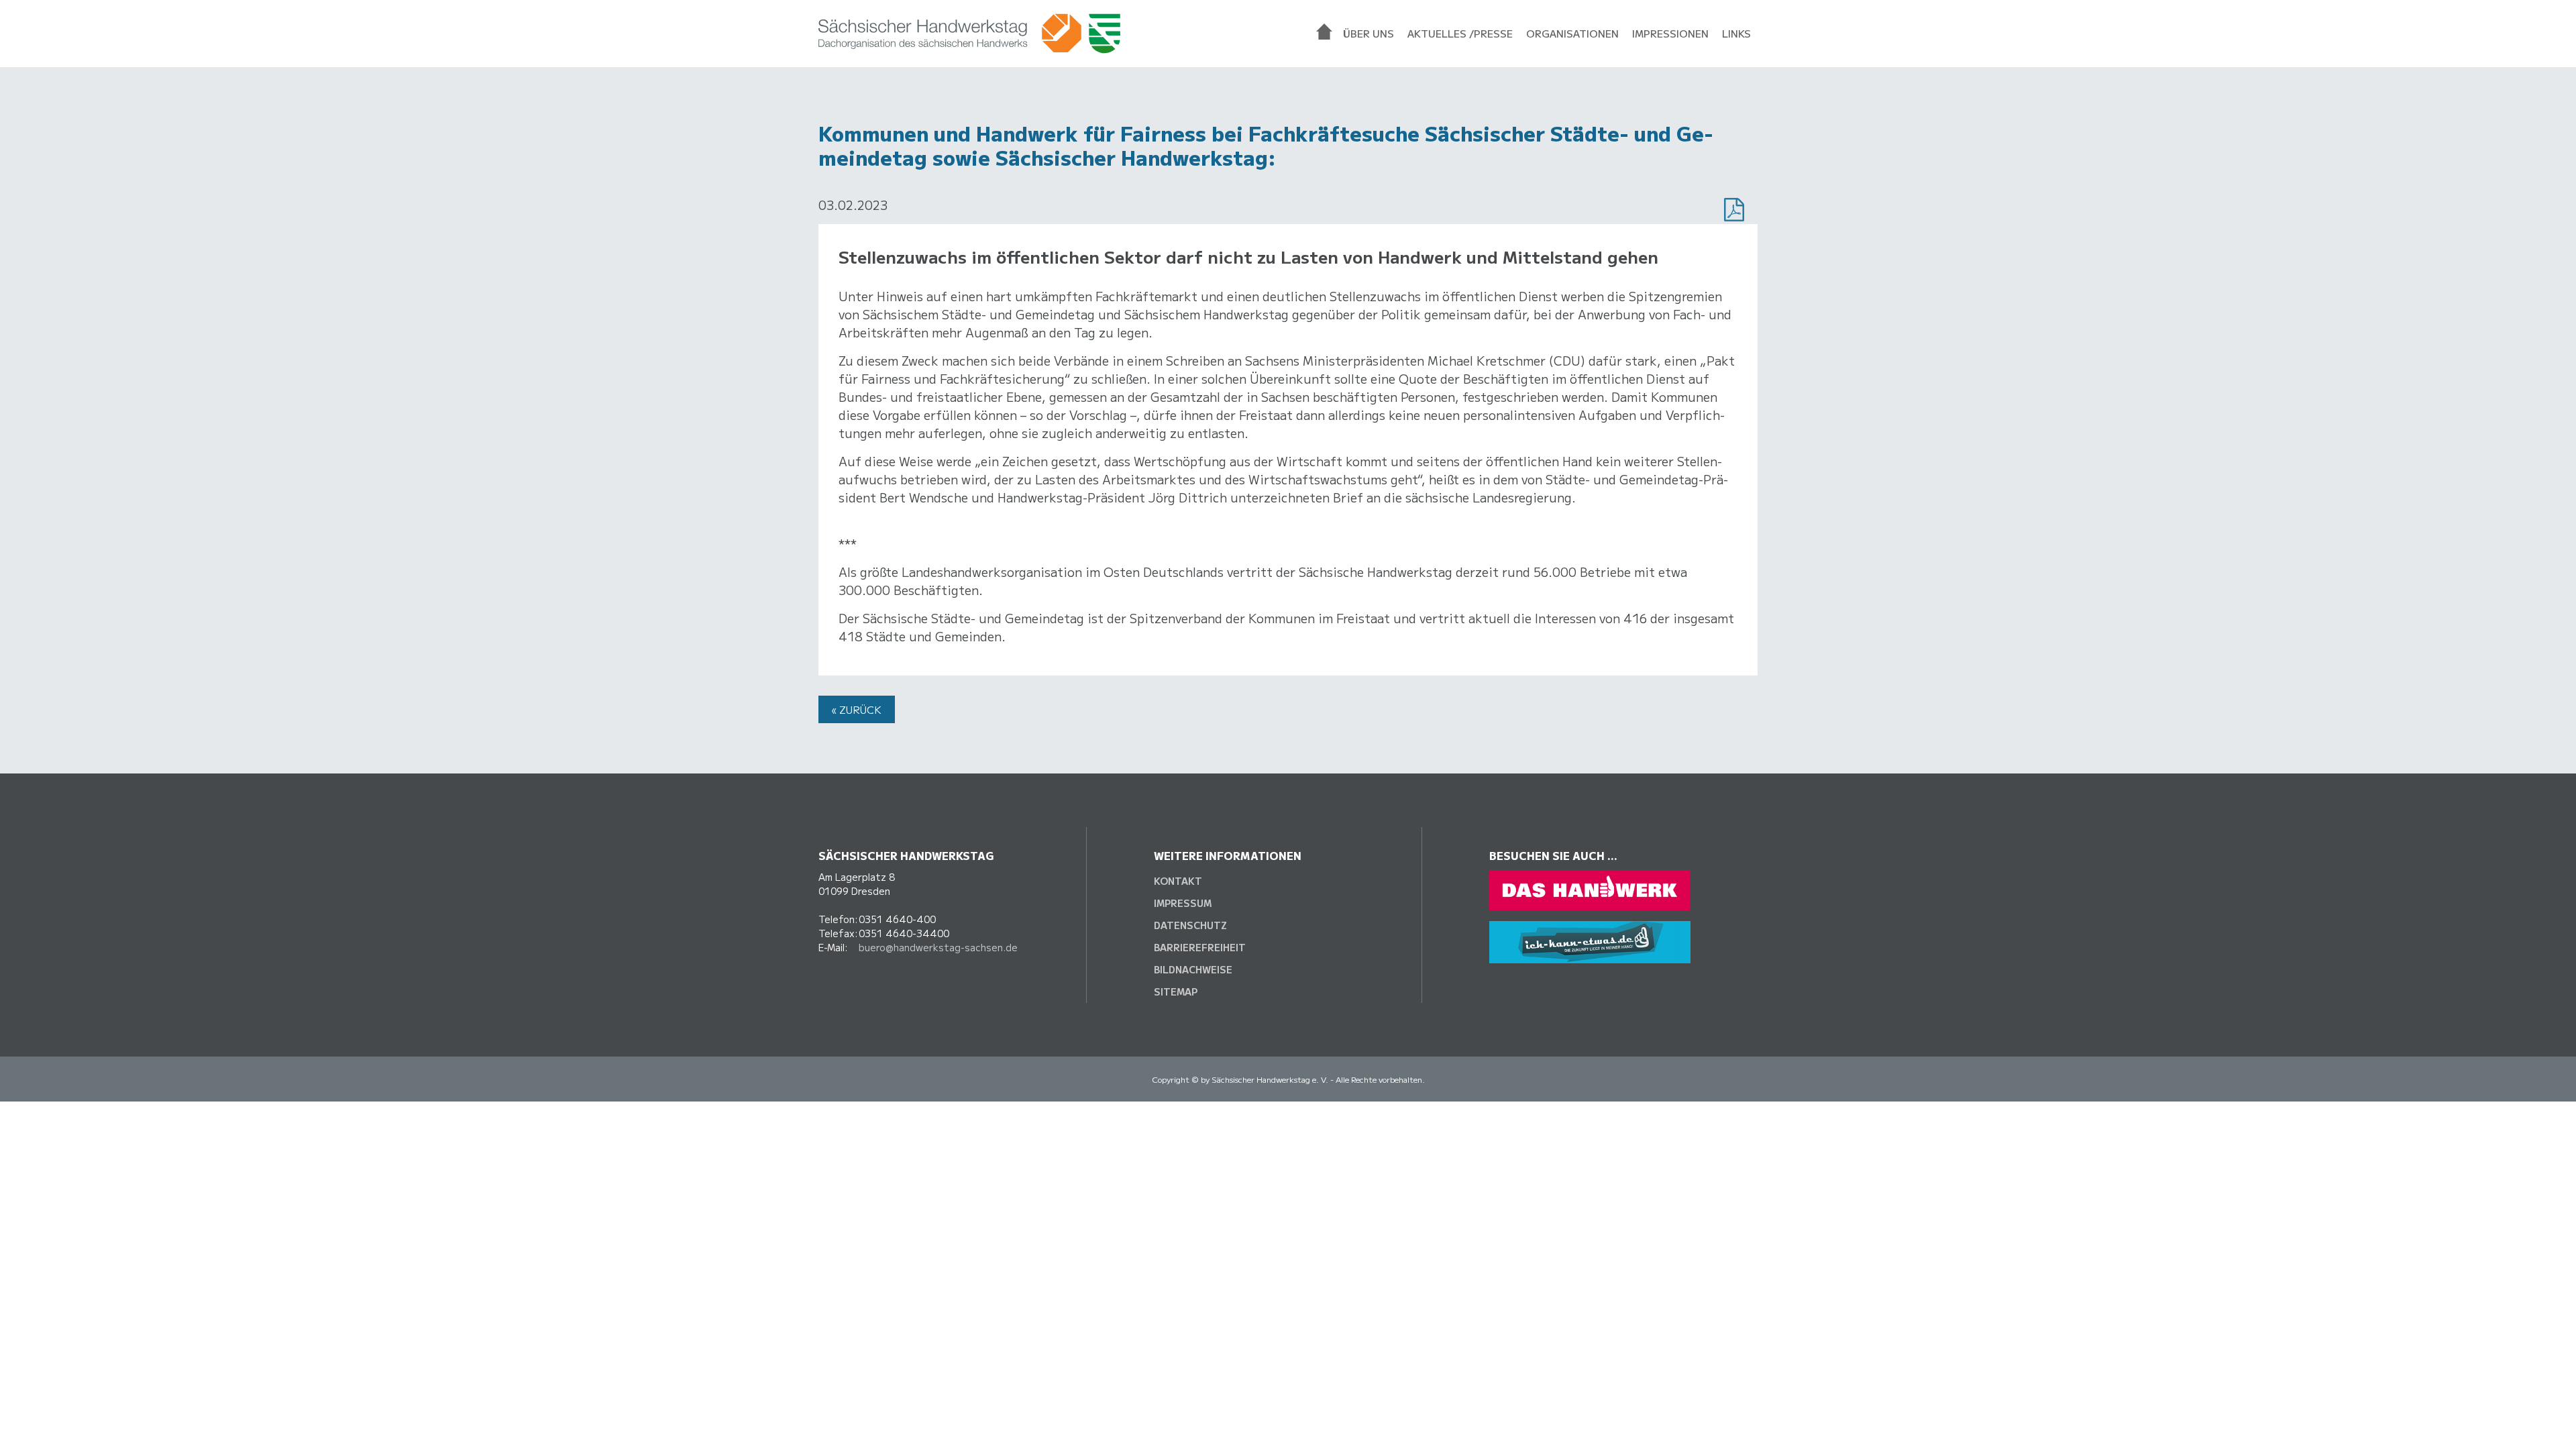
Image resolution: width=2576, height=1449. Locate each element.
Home (1326, 34)
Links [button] (1736, 33)
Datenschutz (1190, 925)
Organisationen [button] (1572, 33)
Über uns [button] (1368, 33)
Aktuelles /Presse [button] (1460, 33)
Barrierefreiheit (1200, 947)
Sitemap (1176, 991)
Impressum (1183, 903)
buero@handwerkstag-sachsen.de (938, 947)
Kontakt (1178, 881)
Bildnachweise (1193, 969)
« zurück (857, 709)
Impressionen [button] (1670, 33)
